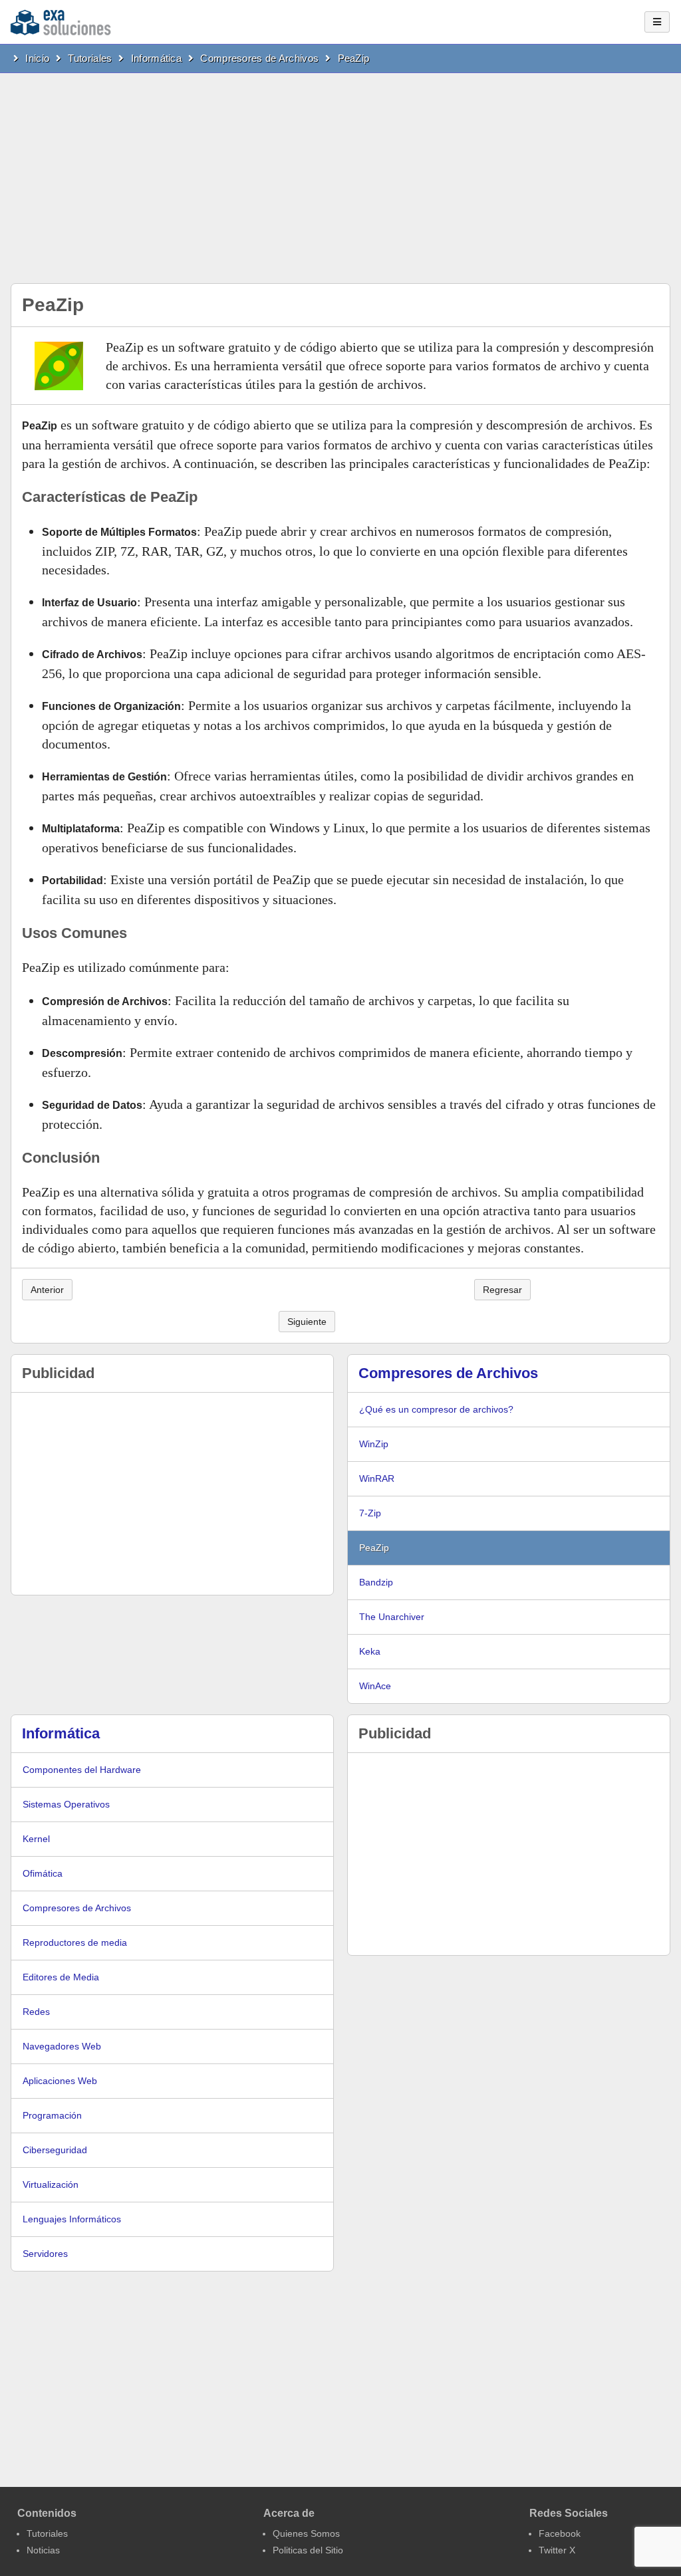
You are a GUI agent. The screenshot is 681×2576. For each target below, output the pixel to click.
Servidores (45, 2254)
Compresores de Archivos (259, 58)
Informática (156, 58)
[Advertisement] (340, 173)
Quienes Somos (306, 2533)
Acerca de (289, 2513)
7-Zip (370, 1513)
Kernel (36, 1839)
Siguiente (307, 1322)
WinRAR (377, 1478)
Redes (36, 2012)
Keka (370, 1651)
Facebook (560, 2533)
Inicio (37, 58)
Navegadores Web (62, 2046)
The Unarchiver (392, 1617)
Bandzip (376, 1582)
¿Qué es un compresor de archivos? (436, 1409)
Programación (52, 2115)
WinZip (374, 1444)
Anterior (47, 1290)
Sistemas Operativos (66, 1804)
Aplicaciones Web (60, 2081)
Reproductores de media (75, 1942)
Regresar (502, 1290)
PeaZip (354, 58)
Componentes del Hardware (82, 1770)
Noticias (43, 2550)
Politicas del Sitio (308, 2550)
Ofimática (43, 1873)
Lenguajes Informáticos (72, 2219)
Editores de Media (61, 1977)
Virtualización (51, 2184)
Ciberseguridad (55, 2150)
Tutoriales (90, 58)
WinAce (375, 1686)
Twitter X (557, 2550)
